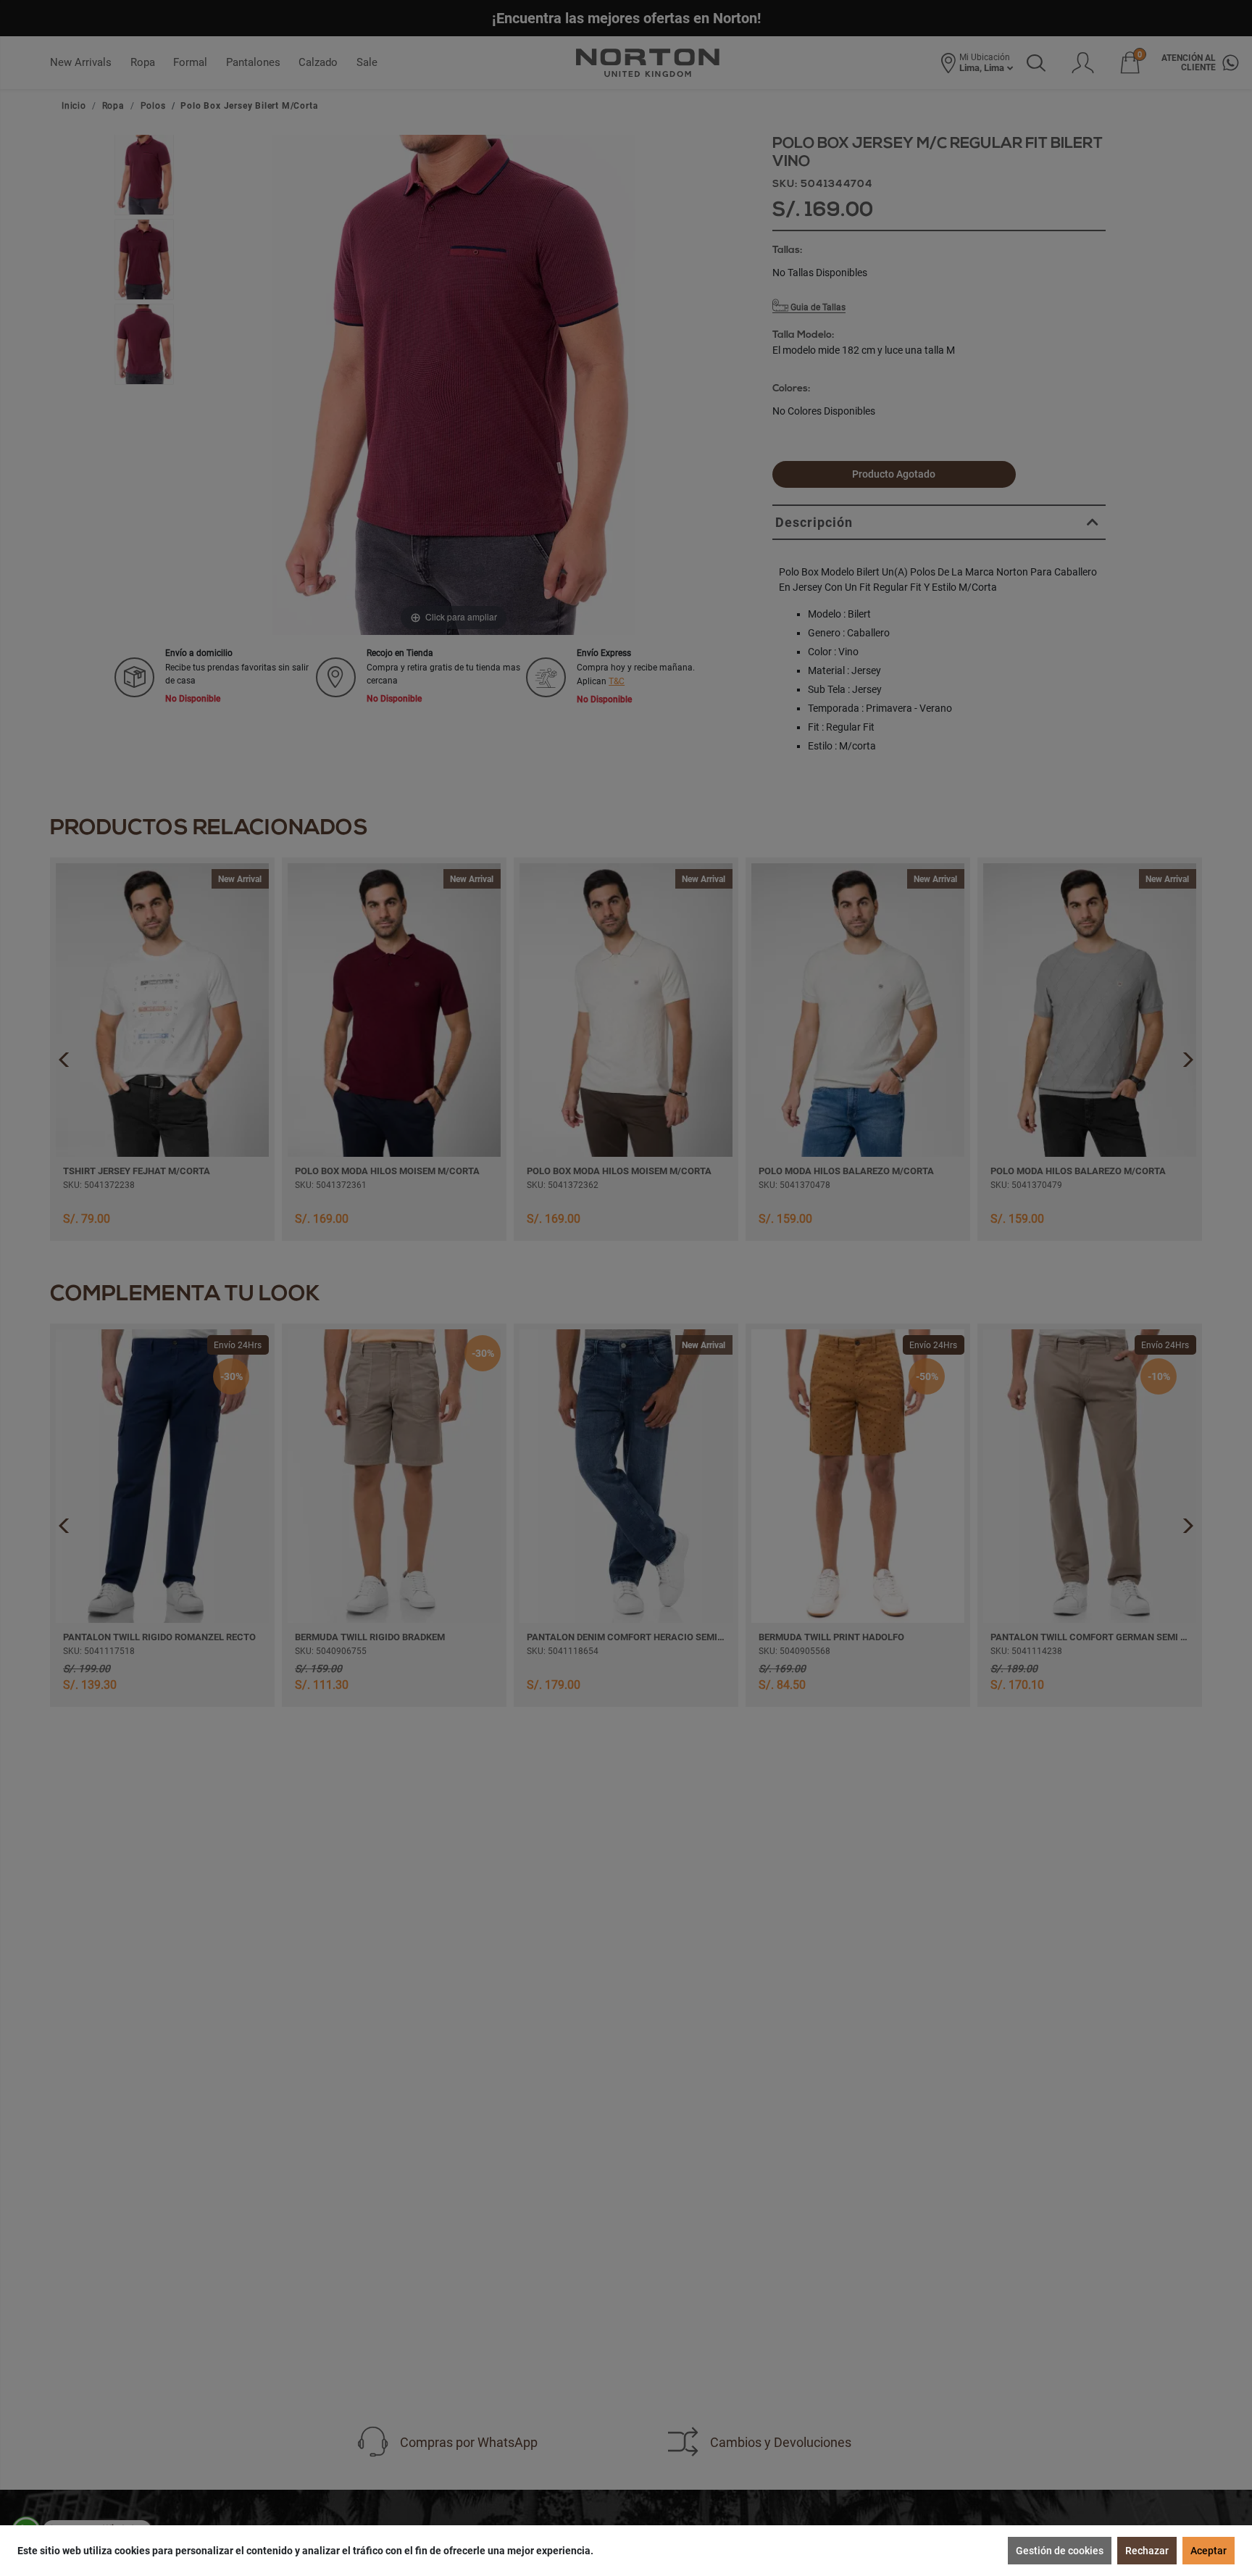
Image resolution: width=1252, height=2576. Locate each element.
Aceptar (1209, 2551)
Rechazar (1147, 2551)
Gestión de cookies (1060, 2551)
